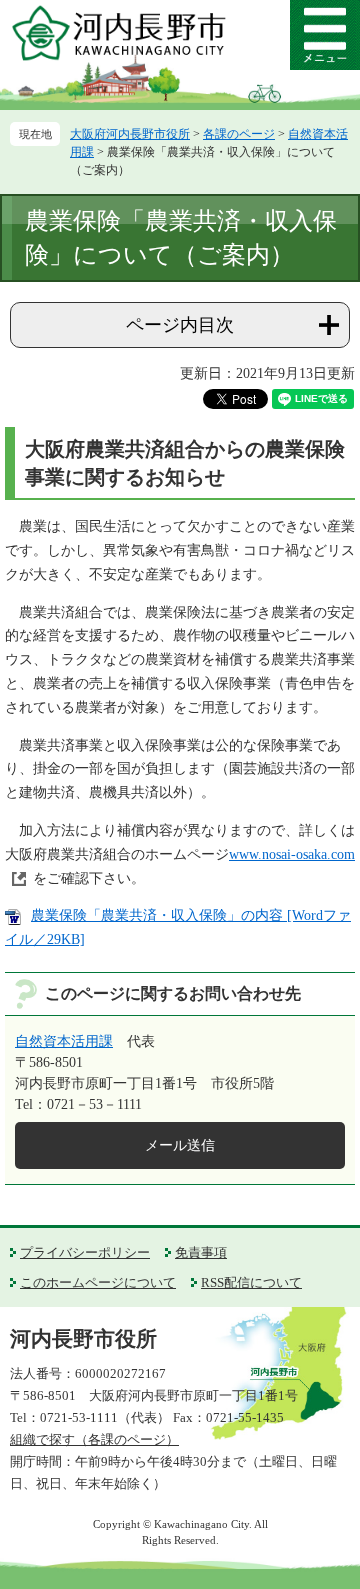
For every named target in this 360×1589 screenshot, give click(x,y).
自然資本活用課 (64, 1041)
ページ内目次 (180, 325)
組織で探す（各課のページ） (94, 1439)
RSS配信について (251, 1282)
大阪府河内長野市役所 (130, 134)
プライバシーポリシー (85, 1252)
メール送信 (180, 1145)
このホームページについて (98, 1282)
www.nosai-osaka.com (292, 854)
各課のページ (239, 134)
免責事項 (201, 1252)
